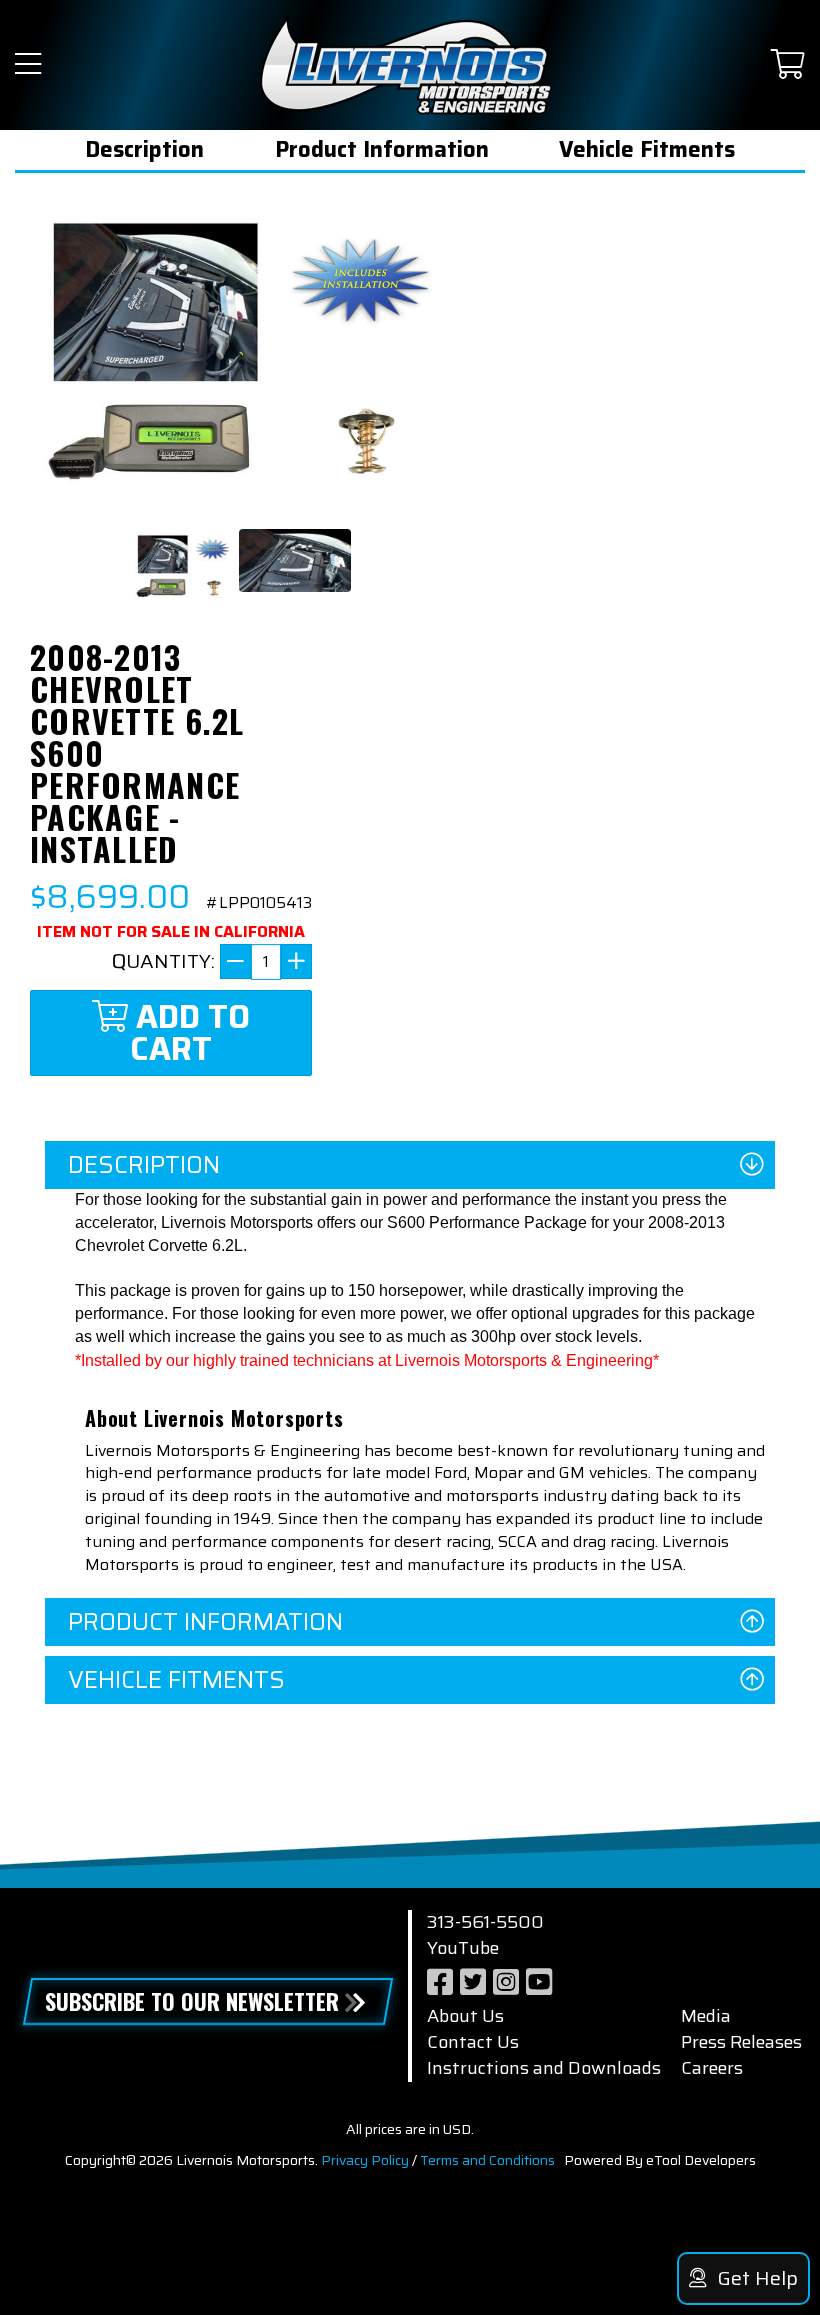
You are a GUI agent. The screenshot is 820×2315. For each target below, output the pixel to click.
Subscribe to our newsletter (192, 2001)
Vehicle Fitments (647, 149)
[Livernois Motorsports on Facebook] (440, 1982)
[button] (28, 65)
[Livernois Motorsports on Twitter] (473, 1982)
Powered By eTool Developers (660, 2160)
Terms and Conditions (487, 2160)
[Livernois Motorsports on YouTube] (539, 1982)
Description (144, 149)
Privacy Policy (365, 2160)
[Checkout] (788, 65)
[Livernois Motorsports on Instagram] (506, 1982)
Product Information (382, 149)
